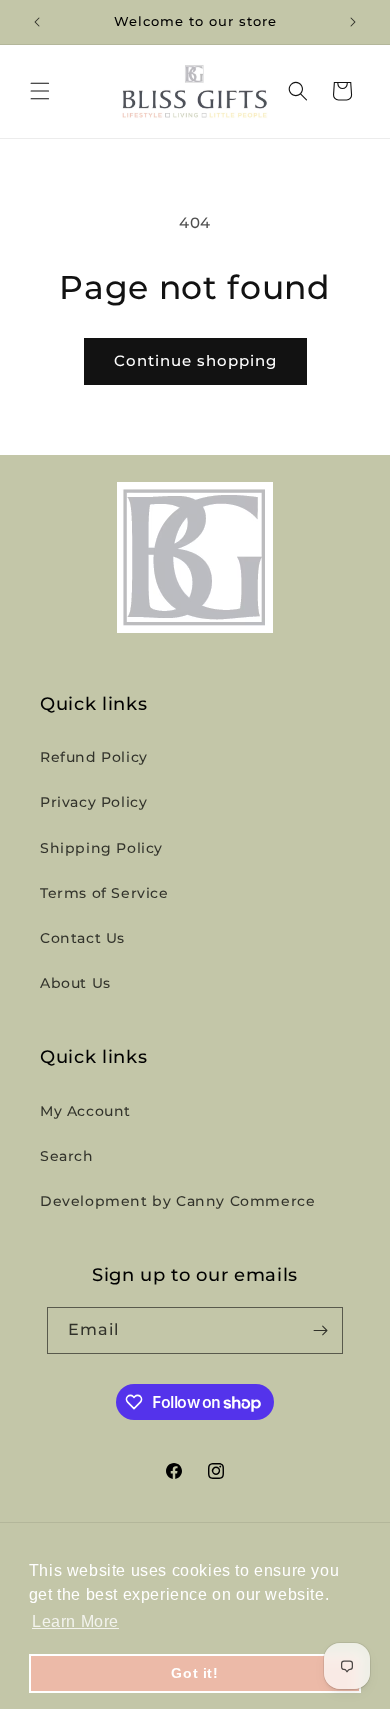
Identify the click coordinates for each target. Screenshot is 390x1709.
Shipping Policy (101, 848)
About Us (75, 983)
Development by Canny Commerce (177, 1201)
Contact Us (82, 938)
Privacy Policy (93, 802)
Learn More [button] (75, 1621)
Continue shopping (195, 360)
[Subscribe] (320, 1330)
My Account (85, 1111)
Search (67, 1156)
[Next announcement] (353, 22)
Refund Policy (94, 757)
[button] (40, 91)
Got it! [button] (194, 1673)
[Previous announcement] (37, 22)
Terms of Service (104, 893)
